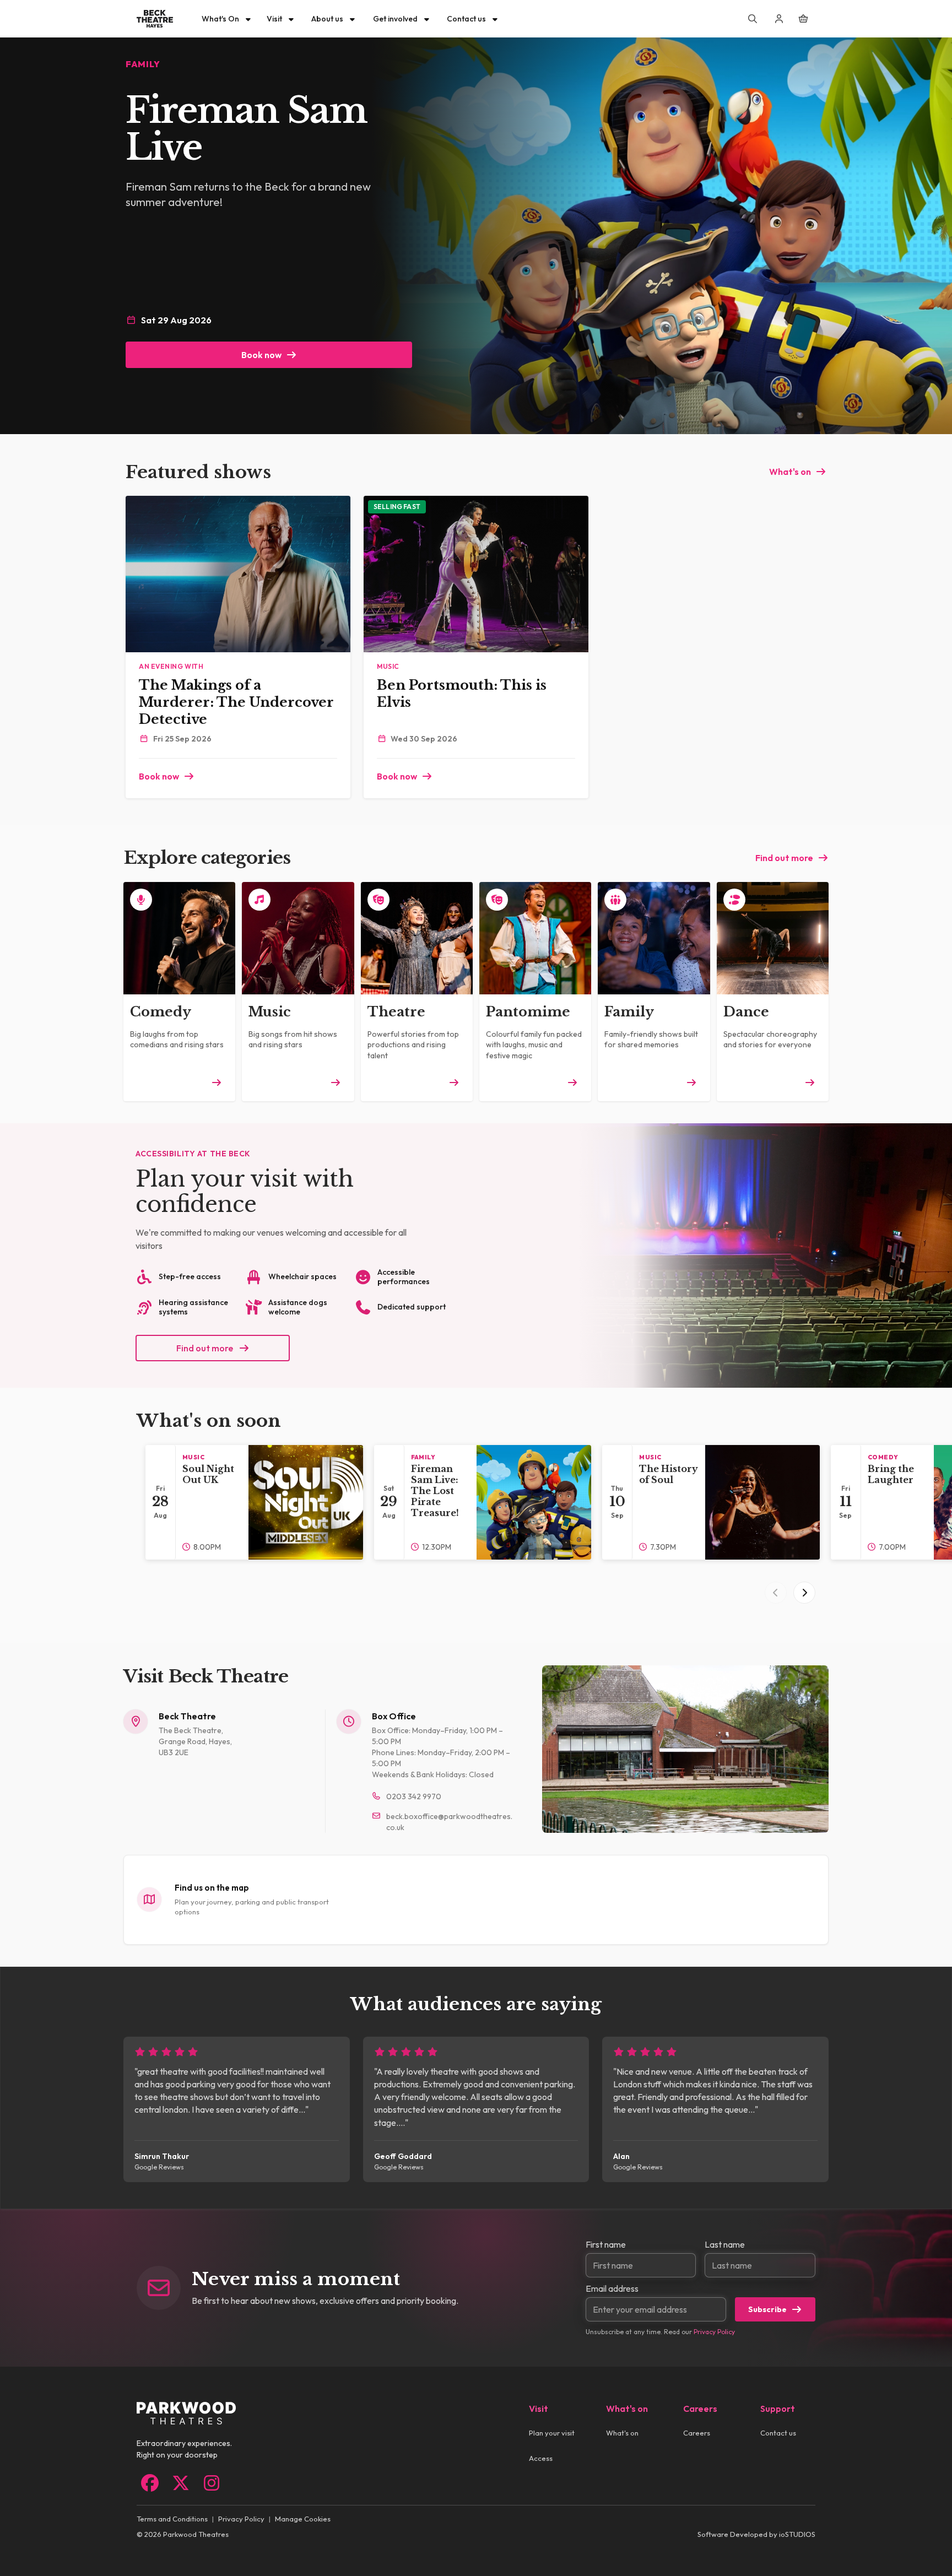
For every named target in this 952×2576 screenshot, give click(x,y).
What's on (790, 472)
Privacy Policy (714, 2332)
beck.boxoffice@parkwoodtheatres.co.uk (449, 1822)
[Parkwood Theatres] (155, 19)
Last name (725, 2244)
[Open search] (753, 19)
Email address (612, 2288)
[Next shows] (804, 1593)
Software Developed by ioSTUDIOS (756, 2534)
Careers (697, 2433)
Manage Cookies (303, 2519)
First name (606, 2244)
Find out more (784, 858)
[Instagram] (212, 2483)
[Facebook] (150, 2483)
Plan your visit (552, 2433)
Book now (261, 355)
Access (541, 2458)
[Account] (779, 19)
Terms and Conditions (172, 2519)
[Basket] (803, 19)
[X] (181, 2483)
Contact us (778, 2433)
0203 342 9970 (414, 1796)
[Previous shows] (776, 1593)
